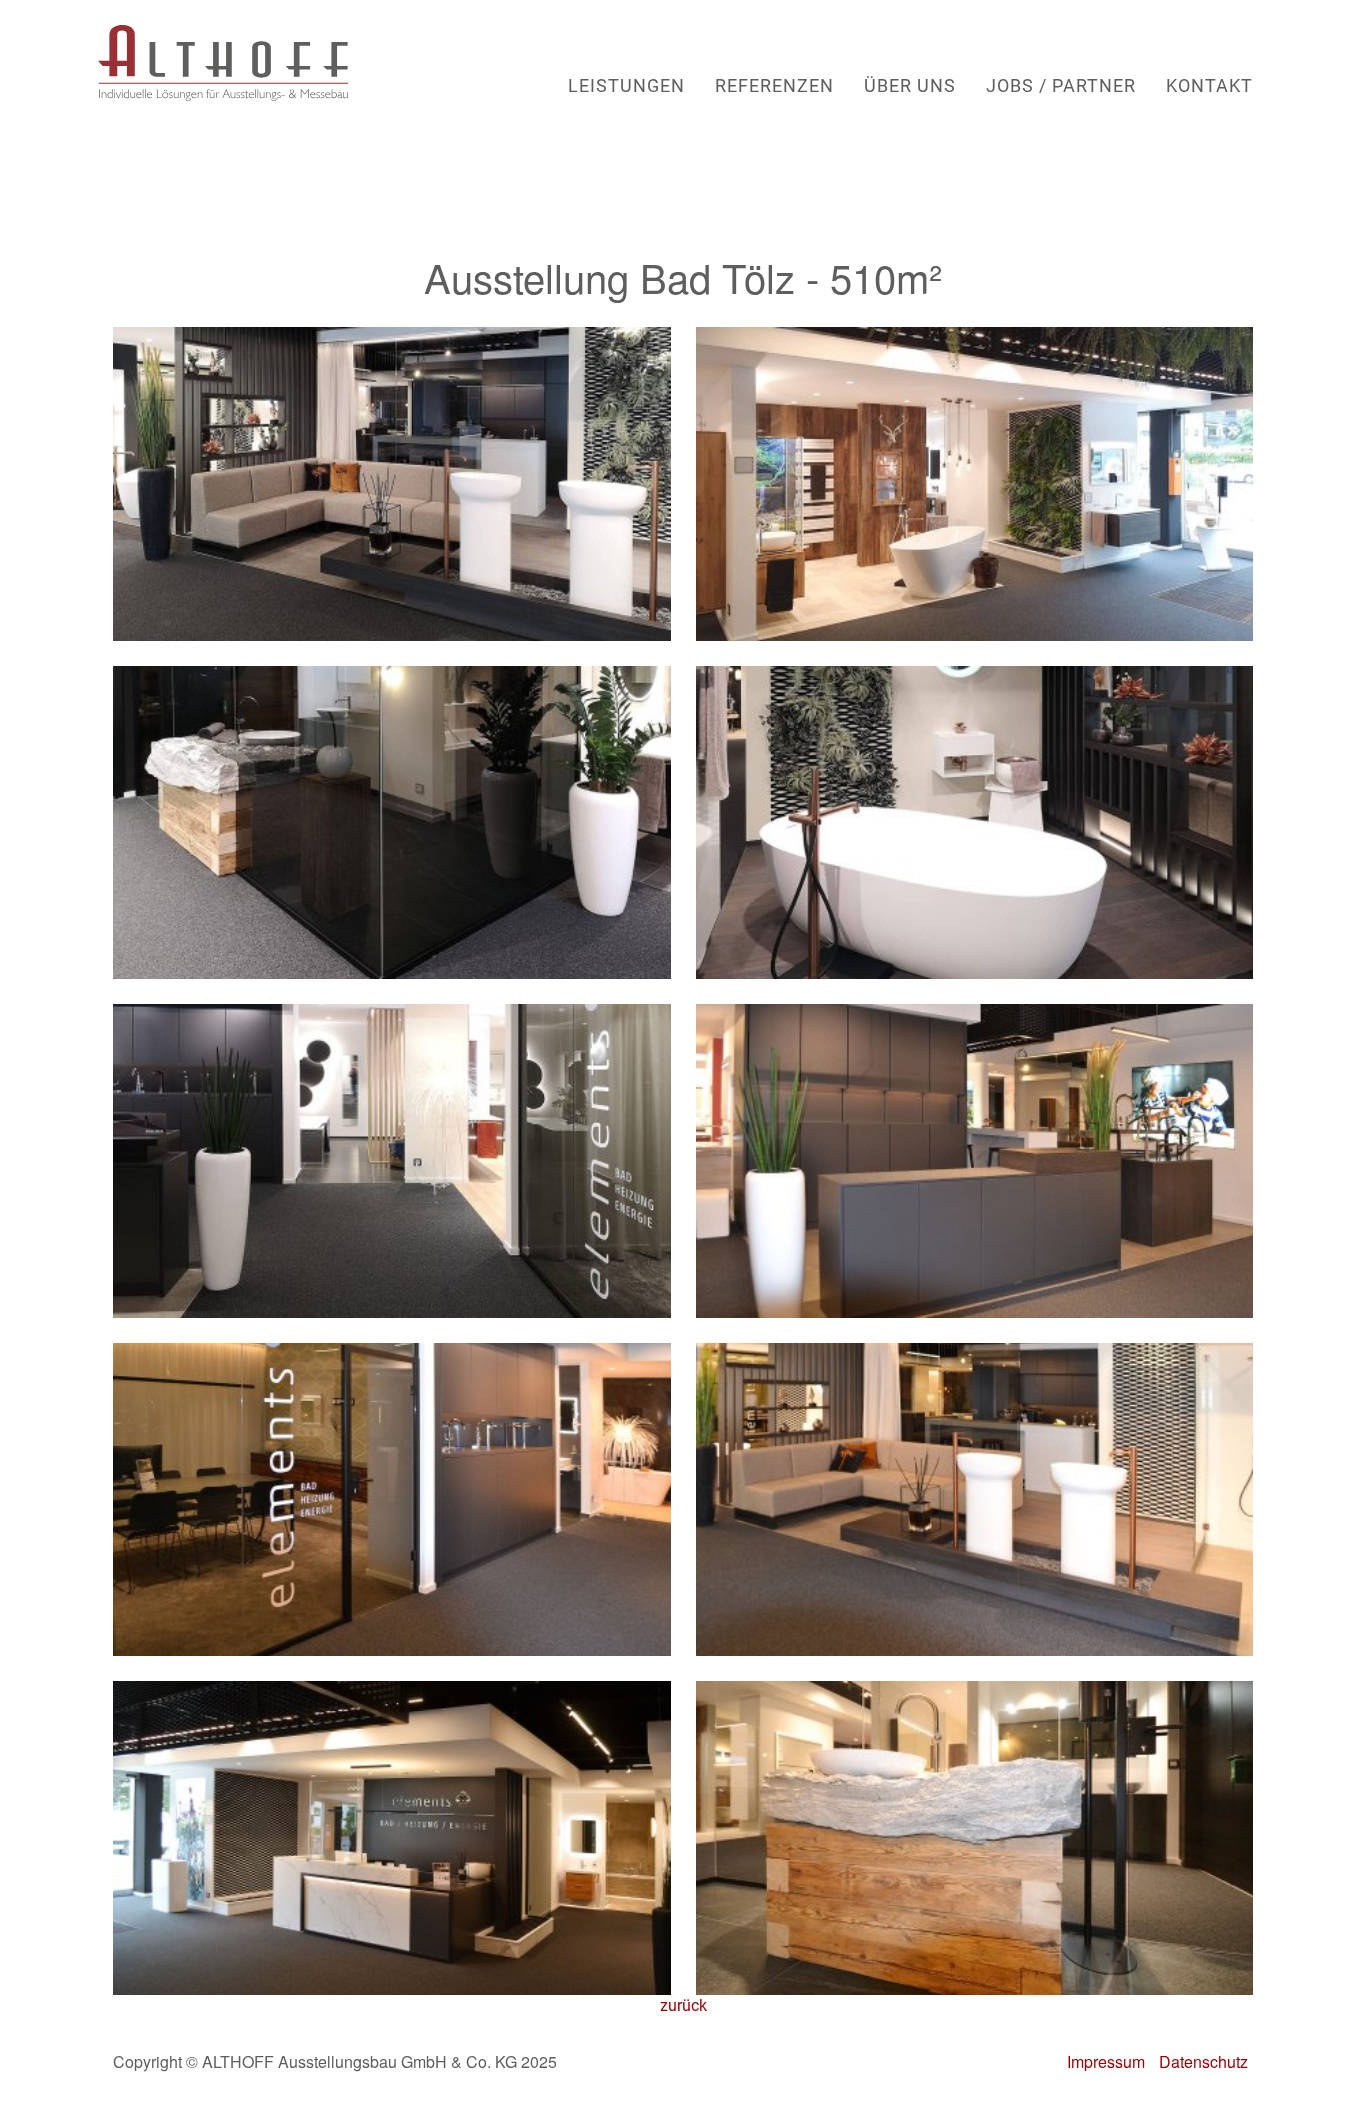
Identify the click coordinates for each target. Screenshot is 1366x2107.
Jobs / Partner (1061, 86)
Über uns (910, 86)
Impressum (1106, 2061)
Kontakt (1209, 86)
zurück (683, 2005)
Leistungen (626, 86)
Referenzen (774, 86)
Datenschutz (1203, 2061)
